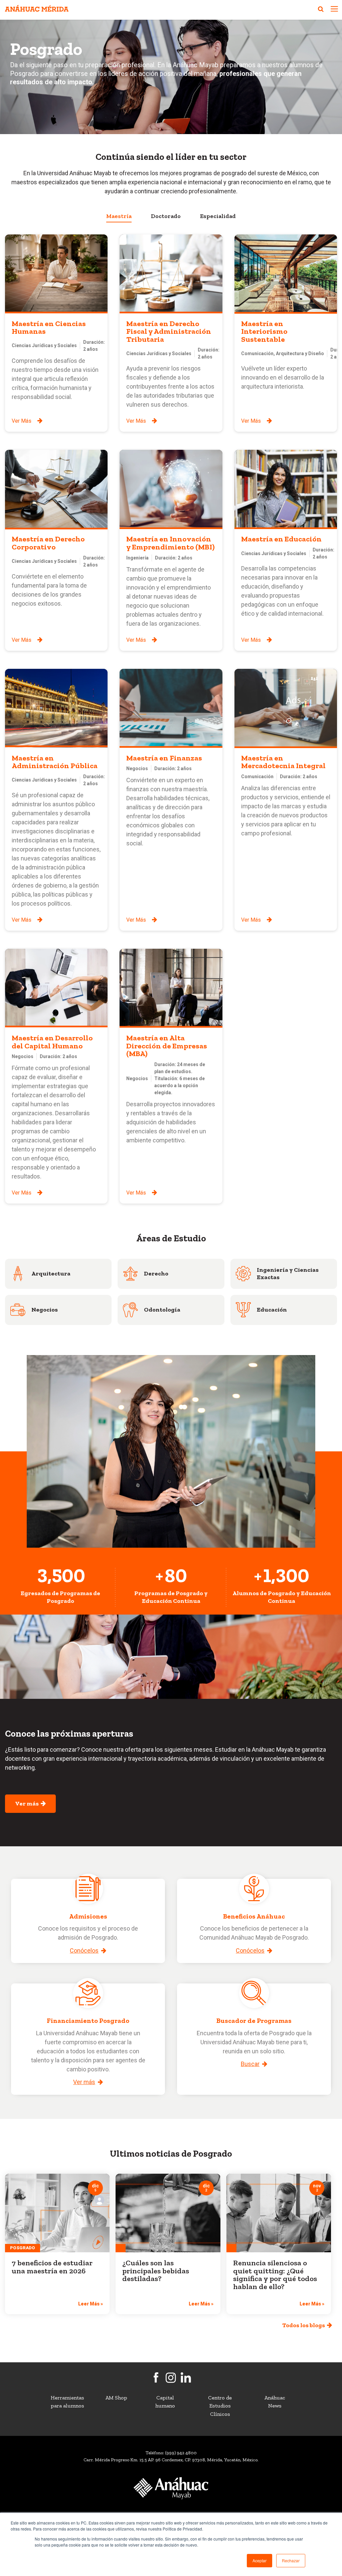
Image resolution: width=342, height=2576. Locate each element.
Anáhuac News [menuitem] (275, 2402)
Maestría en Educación (281, 539)
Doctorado (166, 216)
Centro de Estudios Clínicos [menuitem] (220, 2406)
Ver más (28, 1804)
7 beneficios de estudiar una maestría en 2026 (52, 2267)
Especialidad (218, 216)
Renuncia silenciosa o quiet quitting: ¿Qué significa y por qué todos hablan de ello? (275, 2275)
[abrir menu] (334, 10)
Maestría (119, 216)
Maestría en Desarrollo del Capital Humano (52, 1042)
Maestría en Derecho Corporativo (48, 543)
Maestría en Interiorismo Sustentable (264, 331)
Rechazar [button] (291, 2560)
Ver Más (22, 421)
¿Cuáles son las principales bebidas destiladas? (156, 2271)
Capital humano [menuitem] (165, 2402)
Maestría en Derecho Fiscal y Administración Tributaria (169, 331)
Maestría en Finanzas (164, 758)
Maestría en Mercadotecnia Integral (283, 762)
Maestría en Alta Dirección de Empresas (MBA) (167, 1046)
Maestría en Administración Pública (55, 762)
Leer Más (91, 2304)
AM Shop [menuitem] (116, 2398)
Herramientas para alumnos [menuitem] (67, 2402)
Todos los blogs (305, 2325)
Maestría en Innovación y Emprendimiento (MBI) (170, 543)
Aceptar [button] (260, 2560)
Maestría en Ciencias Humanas (49, 328)
